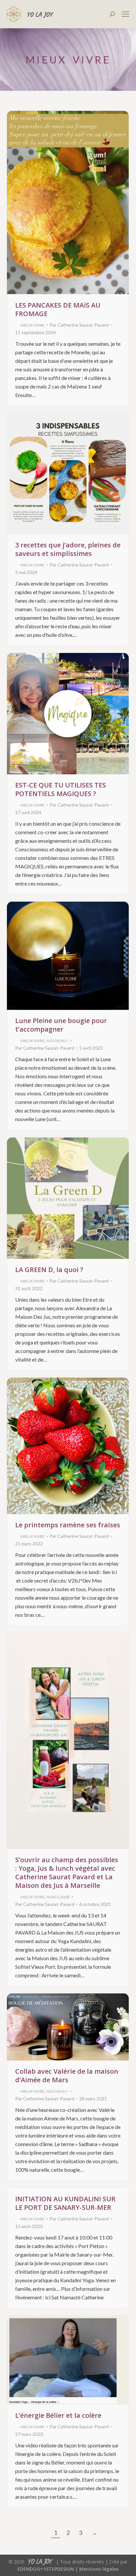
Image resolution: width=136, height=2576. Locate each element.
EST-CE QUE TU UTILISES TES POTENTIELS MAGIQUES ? (61, 789)
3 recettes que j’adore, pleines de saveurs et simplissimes (68, 549)
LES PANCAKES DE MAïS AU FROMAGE (58, 309)
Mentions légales (99, 2569)
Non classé (58, 1897)
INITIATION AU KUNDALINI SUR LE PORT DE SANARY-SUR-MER (65, 2203)
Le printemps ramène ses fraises (68, 1525)
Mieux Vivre (33, 325)
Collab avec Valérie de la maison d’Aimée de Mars (67, 2076)
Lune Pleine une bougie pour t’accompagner (61, 1025)
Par (79, 325)
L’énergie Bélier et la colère (58, 2415)
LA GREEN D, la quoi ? (49, 1270)
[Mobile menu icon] (125, 14)
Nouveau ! (58, 1041)
